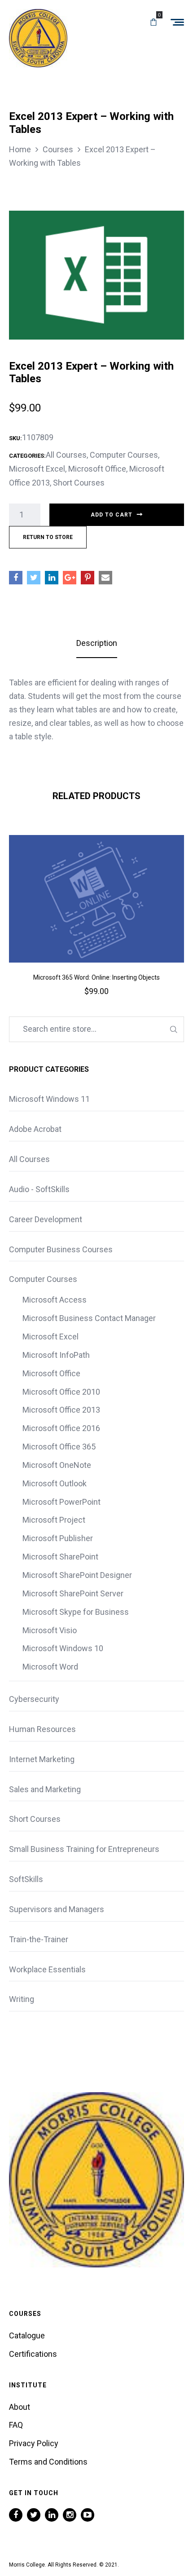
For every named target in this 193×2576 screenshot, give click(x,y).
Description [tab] (97, 643)
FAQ (16, 2425)
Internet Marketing (42, 1759)
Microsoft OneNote (57, 1465)
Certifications (33, 2354)
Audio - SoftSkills (39, 1189)
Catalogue (27, 2335)
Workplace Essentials (47, 1969)
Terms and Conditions (48, 2462)
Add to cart (112, 515)
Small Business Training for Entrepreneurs (84, 1849)
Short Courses (79, 483)
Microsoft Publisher (58, 1538)
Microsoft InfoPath (56, 1355)
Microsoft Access (55, 1300)
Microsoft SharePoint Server (73, 1593)
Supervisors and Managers (57, 1909)
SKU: (15, 438)
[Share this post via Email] (105, 578)
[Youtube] (88, 2515)
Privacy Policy (34, 2443)
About (20, 2407)
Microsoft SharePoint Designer (77, 1575)
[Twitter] (34, 2515)
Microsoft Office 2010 (61, 1392)
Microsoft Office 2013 (61, 1410)
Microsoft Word (50, 1667)
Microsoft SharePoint (60, 1557)
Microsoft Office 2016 (61, 1428)
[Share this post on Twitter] (34, 578)
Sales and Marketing (45, 1789)
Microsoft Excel (37, 469)
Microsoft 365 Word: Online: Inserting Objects (96, 977)
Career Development (46, 1219)
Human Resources (42, 1729)
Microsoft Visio (50, 1630)
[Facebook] (16, 2515)
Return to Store (48, 537)
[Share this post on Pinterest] (88, 578)
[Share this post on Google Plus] (70, 578)
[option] (96, 928)
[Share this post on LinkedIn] (52, 578)
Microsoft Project (54, 1520)
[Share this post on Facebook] (16, 578)
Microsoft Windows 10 (63, 1648)
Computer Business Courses (61, 1249)
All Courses (66, 455)
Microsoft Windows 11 (49, 1099)
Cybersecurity (34, 1699)
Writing (22, 1999)
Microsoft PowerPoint (61, 1502)
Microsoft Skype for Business (76, 1612)
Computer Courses (124, 455)
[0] (154, 22)
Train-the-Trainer (39, 1939)
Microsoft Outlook (55, 1483)
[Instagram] (70, 2515)
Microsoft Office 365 (59, 1447)
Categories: (27, 456)
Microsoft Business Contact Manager (89, 1318)
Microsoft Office (97, 469)
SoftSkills (26, 1879)
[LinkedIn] (52, 2515)
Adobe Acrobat (35, 1129)
